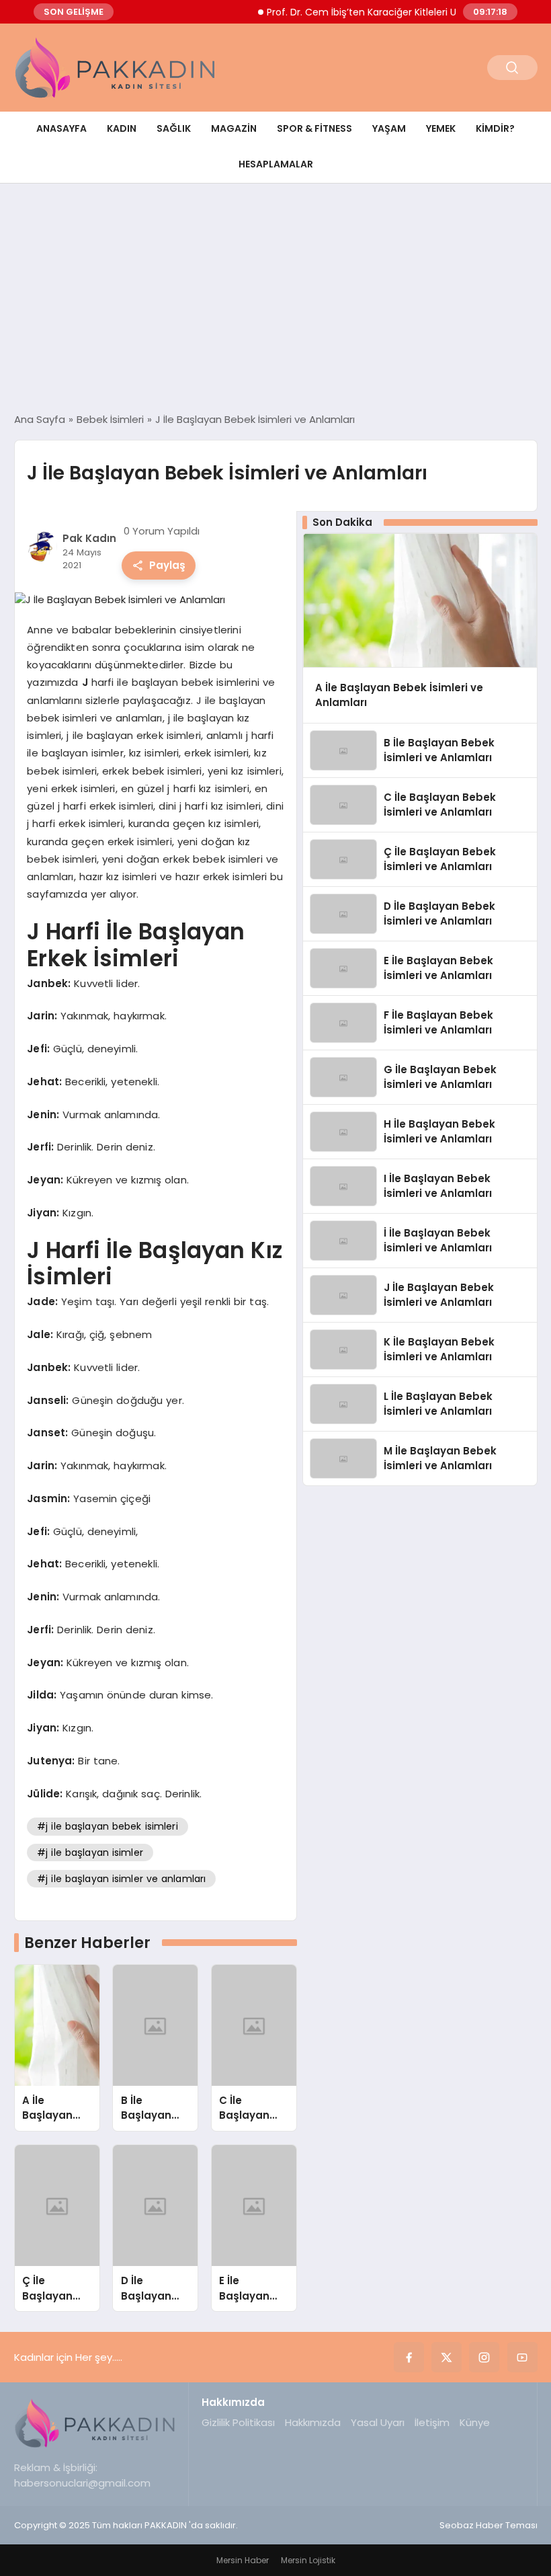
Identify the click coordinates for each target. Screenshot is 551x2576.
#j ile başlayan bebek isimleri (108, 1826)
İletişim (432, 2422)
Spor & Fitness (314, 128)
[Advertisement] (275, 298)
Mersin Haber (243, 2560)
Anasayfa (61, 128)
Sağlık (174, 128)
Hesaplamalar (276, 164)
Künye (475, 2422)
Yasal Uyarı (378, 2422)
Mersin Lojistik (308, 2560)
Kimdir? (495, 128)
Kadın (122, 128)
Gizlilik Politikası (238, 2422)
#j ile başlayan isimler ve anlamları (121, 1879)
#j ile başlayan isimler (90, 1852)
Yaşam (389, 128)
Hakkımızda (313, 2422)
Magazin (234, 128)
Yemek (441, 128)
